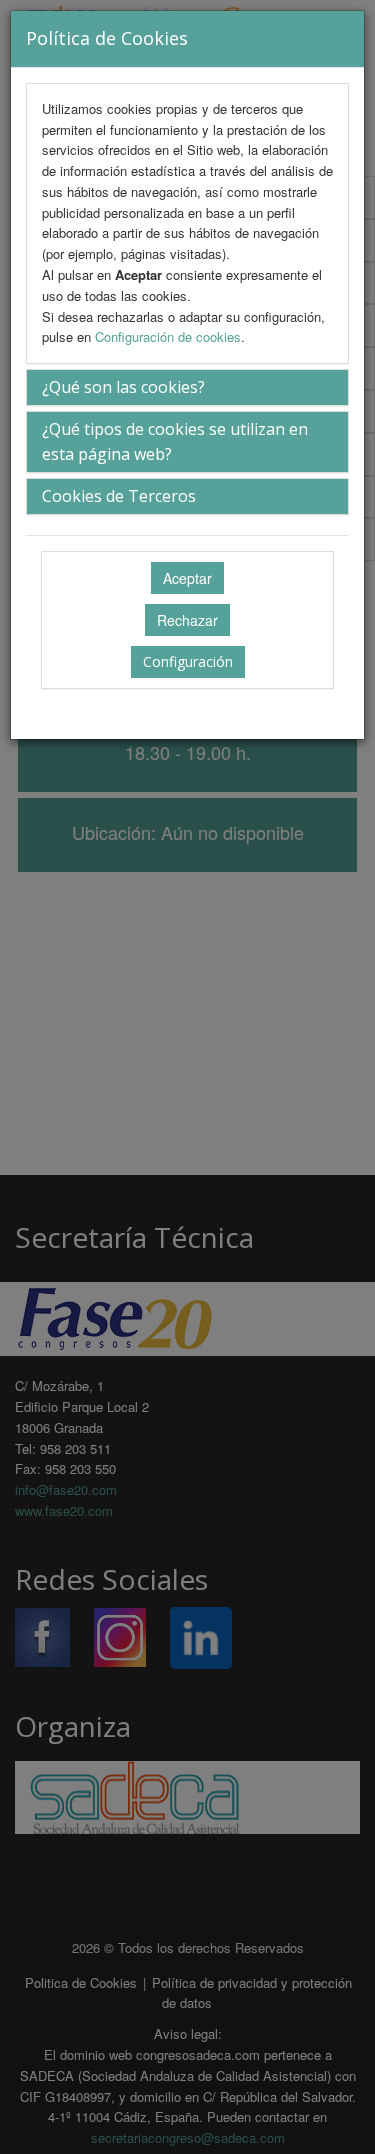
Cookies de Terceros (119, 496)
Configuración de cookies (168, 336)
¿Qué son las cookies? (123, 387)
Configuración (188, 661)
